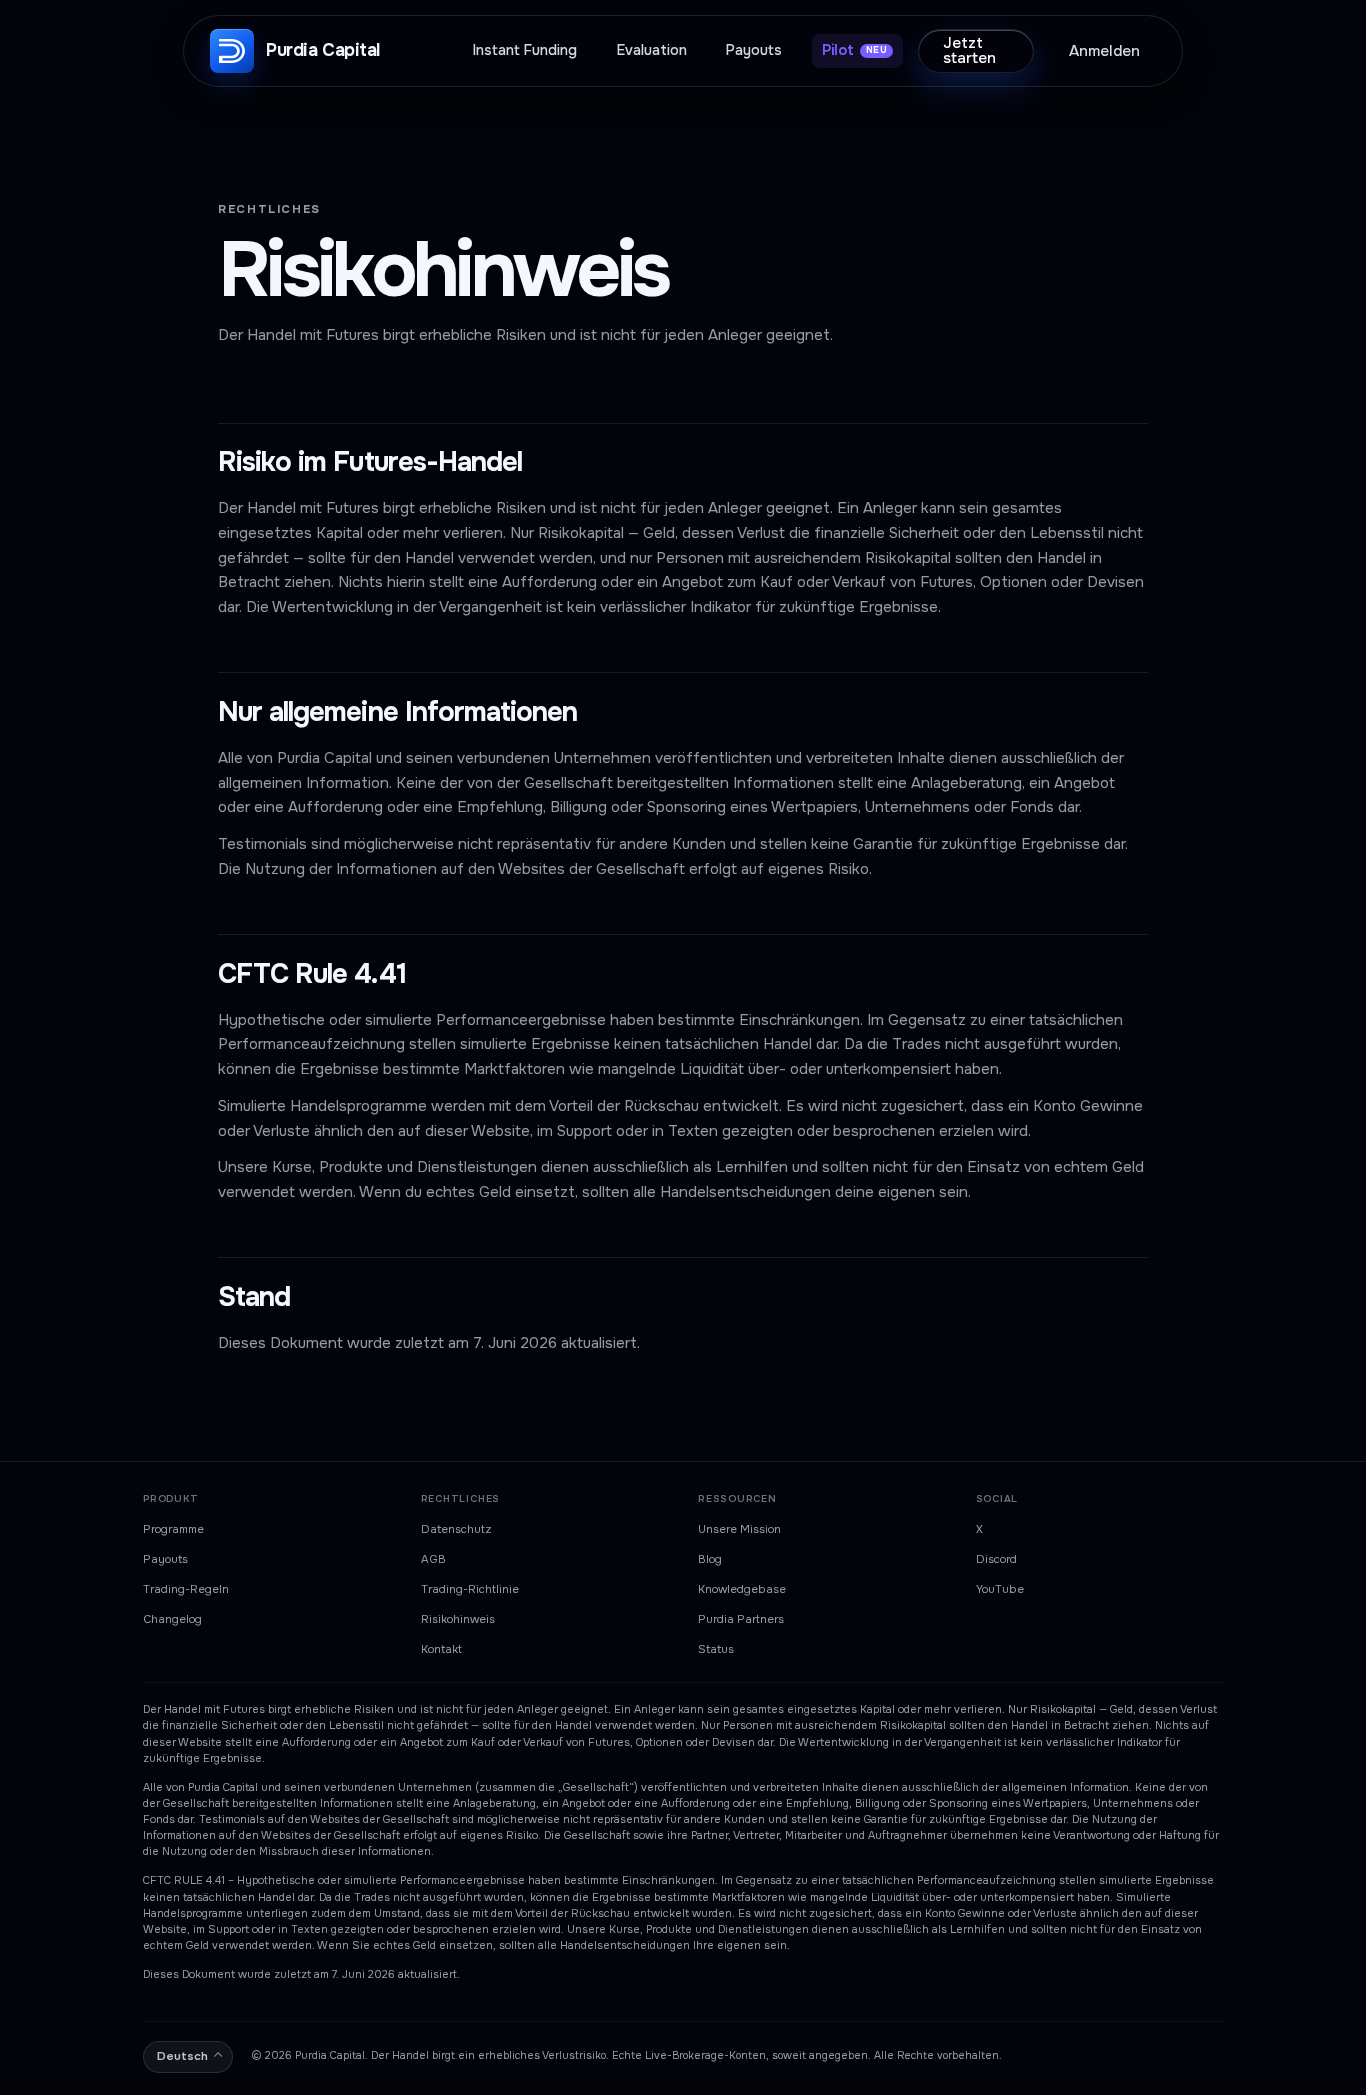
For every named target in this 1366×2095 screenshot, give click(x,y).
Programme (173, 1529)
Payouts (165, 1559)
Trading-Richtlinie (470, 1589)
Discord (996, 1559)
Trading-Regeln (186, 1589)
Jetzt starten (969, 50)
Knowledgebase (742, 1589)
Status (716, 1649)
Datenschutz (456, 1529)
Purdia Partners (741, 1619)
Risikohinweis (458, 1619)
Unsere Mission (739, 1529)
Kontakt (441, 1649)
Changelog (172, 1619)
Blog (710, 1559)
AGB (433, 1559)
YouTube (1000, 1589)
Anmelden (1104, 51)
